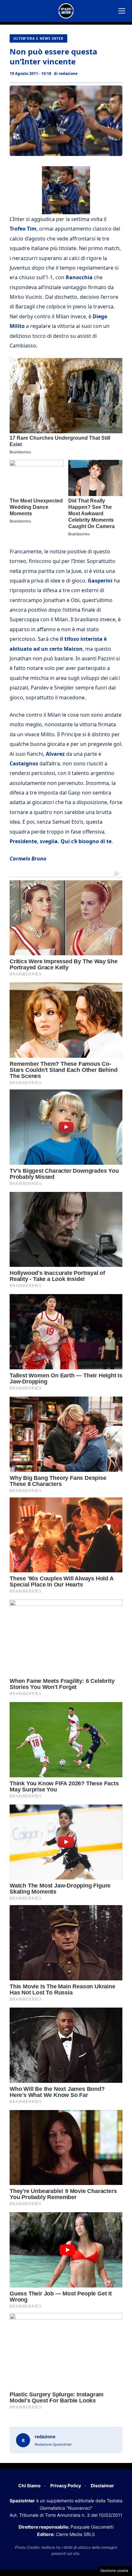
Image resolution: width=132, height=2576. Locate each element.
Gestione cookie (114, 2571)
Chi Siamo (29, 2486)
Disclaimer (102, 2486)
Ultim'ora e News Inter (38, 38)
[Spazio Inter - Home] (66, 11)
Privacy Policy (66, 2486)
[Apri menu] (122, 11)
